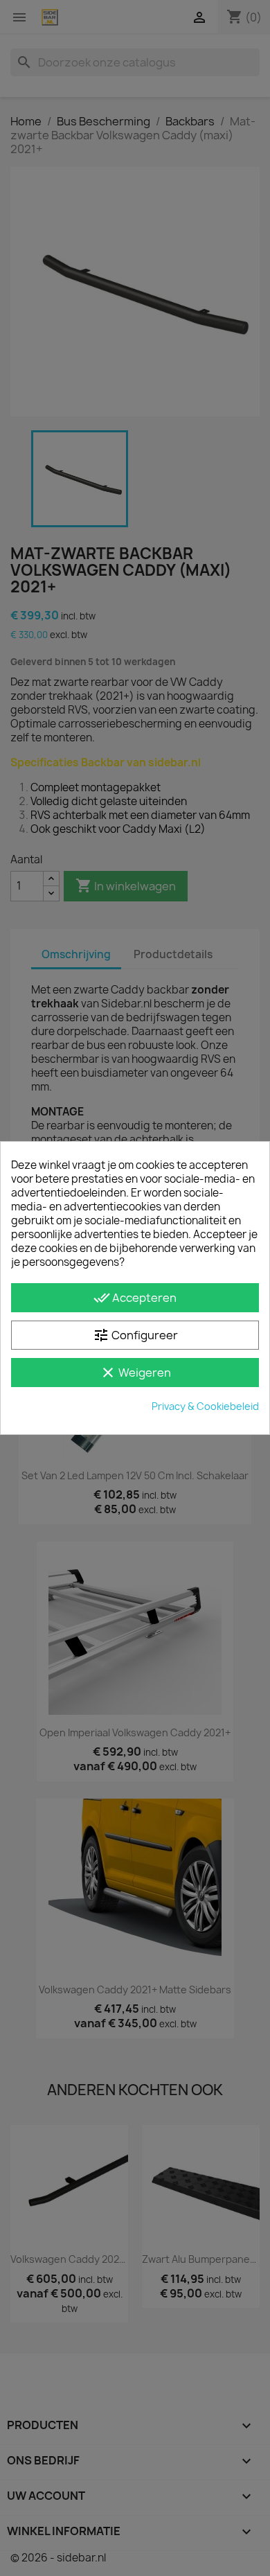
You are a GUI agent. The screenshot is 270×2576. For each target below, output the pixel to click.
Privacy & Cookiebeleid (205, 1406)
